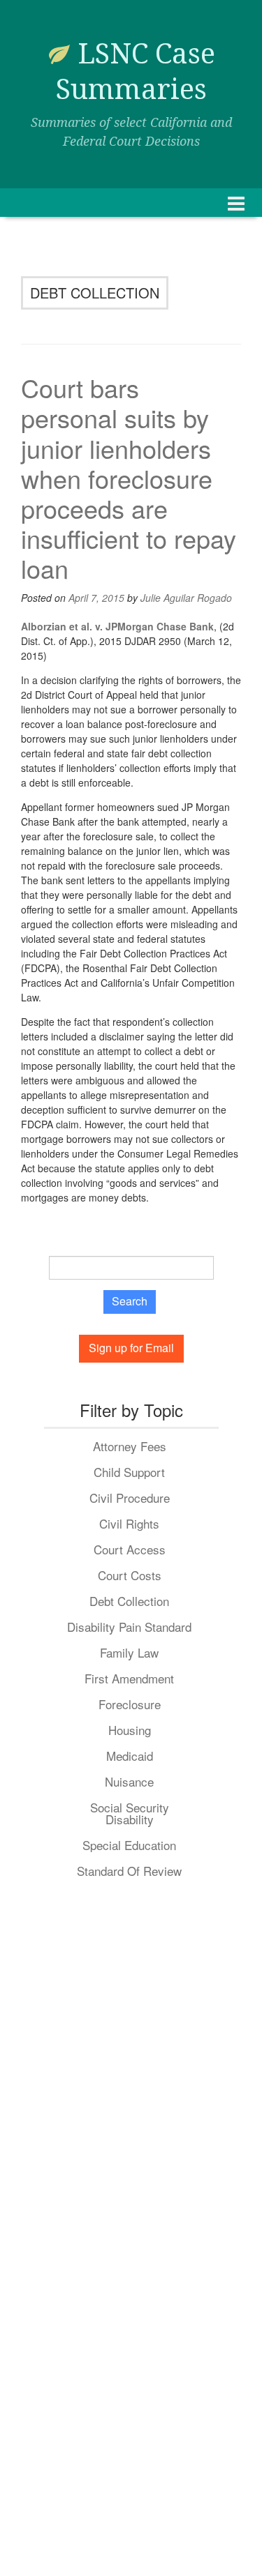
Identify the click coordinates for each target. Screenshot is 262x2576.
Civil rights (129, 1523)
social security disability (130, 1813)
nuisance (129, 1781)
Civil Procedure (130, 1498)
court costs (130, 1575)
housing (130, 1730)
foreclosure (130, 1704)
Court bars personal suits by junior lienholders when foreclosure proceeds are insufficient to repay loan (129, 478)
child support (129, 1472)
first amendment (129, 1678)
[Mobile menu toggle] (236, 203)
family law (129, 1652)
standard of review (129, 1871)
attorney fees (130, 1446)
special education (129, 1845)
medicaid (130, 1756)
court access (130, 1549)
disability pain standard (129, 1627)
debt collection (129, 1601)
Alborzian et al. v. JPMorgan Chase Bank (117, 626)
